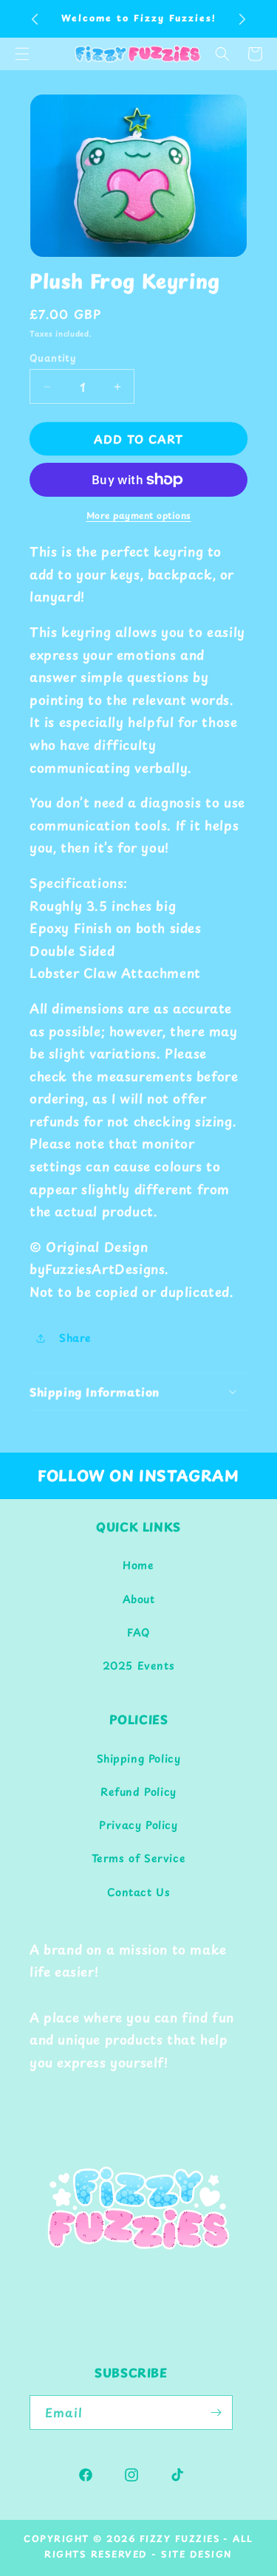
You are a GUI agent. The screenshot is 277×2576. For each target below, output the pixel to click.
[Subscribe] (216, 2413)
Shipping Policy (139, 1759)
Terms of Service (139, 1858)
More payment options (139, 515)
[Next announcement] (242, 19)
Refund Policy (138, 1792)
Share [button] (75, 1338)
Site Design (197, 2554)
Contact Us (139, 1892)
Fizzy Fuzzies (180, 2538)
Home (138, 1565)
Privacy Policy (138, 1825)
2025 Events (139, 1666)
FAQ (138, 1632)
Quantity (53, 358)
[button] (222, 54)
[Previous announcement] (35, 19)
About (139, 1599)
